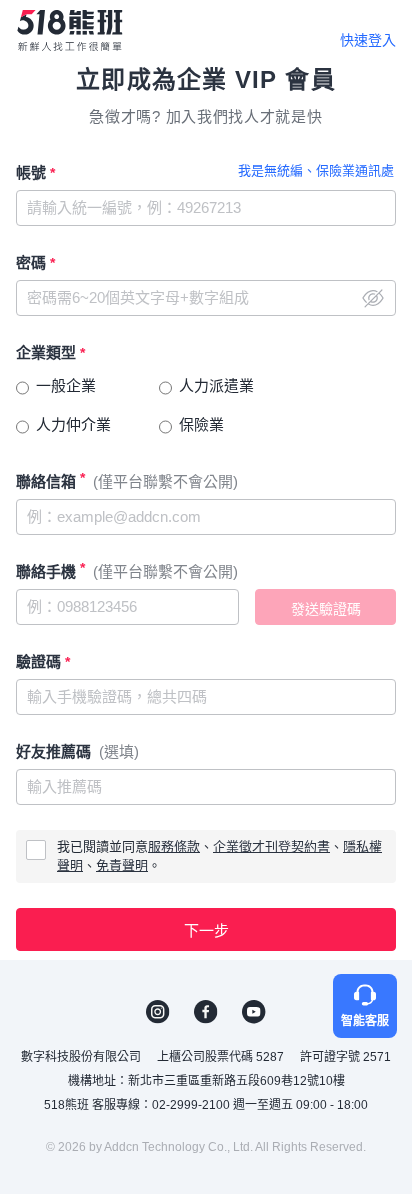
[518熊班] (69, 30)
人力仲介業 (73, 424)
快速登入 (368, 40)
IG (158, 1012)
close (373, 298)
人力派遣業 (216, 385)
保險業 (201, 424)
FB (206, 1012)
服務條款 (174, 846)
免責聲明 (122, 865)
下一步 (206, 930)
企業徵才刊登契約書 (271, 846)
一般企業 (66, 385)
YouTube (254, 1012)
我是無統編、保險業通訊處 (316, 170)
